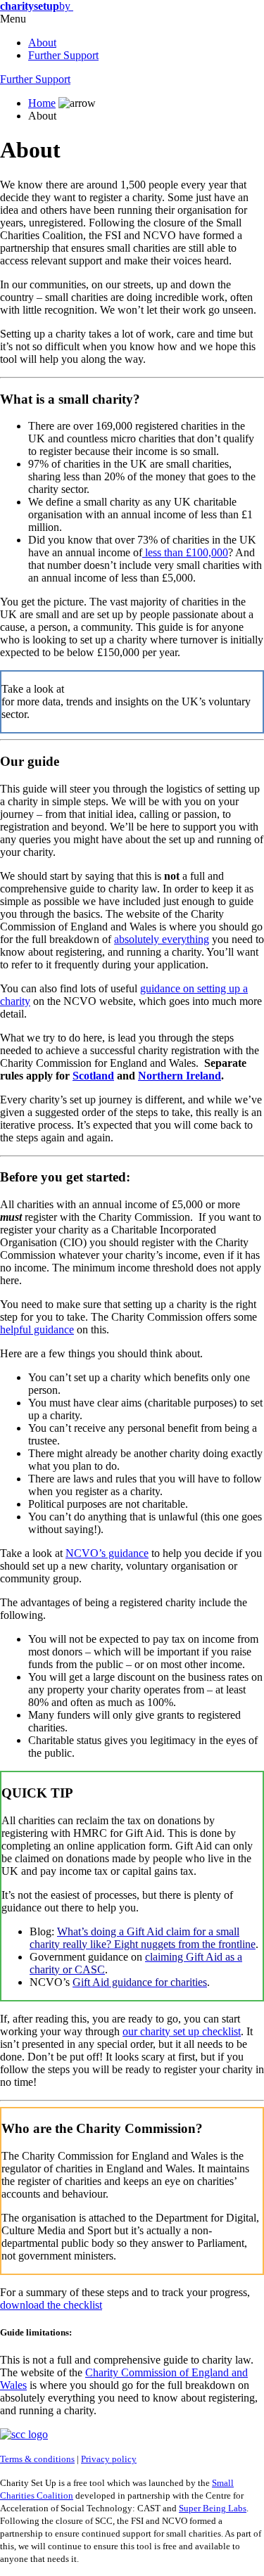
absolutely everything (162, 939)
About (42, 43)
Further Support (63, 55)
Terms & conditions (37, 2459)
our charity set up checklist (182, 2031)
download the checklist (51, 2305)
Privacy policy (109, 2459)
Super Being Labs (213, 2508)
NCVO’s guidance (107, 1553)
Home (42, 103)
